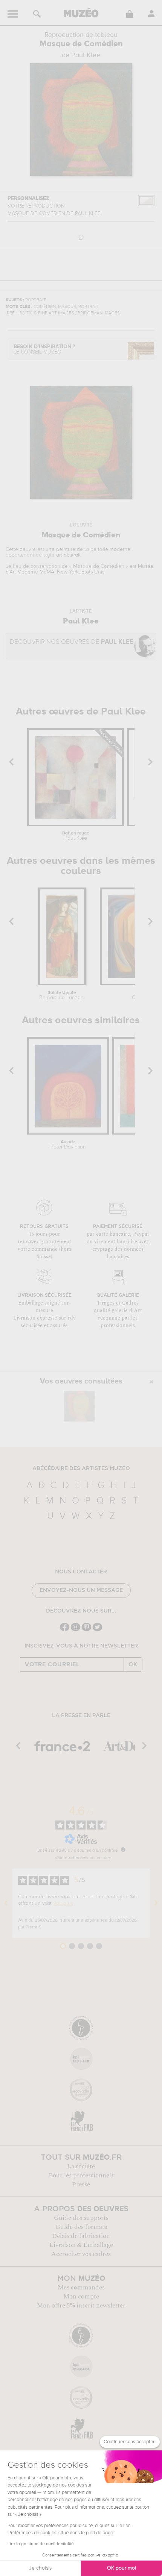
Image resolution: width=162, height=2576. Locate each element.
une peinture (60, 549)
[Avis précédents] (6, 1903)
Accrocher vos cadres (81, 2254)
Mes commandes (81, 2288)
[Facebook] (65, 1630)
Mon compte (81, 2297)
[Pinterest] (86, 1630)
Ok (133, 1664)
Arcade (68, 1145)
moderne (120, 549)
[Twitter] (97, 1630)
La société (81, 2166)
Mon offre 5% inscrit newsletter (81, 2306)
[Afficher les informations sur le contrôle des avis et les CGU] (123, 1849)
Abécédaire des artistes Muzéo (81, 1469)
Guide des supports (81, 2218)
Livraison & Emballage (81, 2245)
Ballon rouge (76, 836)
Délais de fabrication (81, 2236)
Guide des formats (81, 2227)
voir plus (63, 1903)
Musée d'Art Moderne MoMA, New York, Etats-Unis (79, 569)
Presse (81, 2185)
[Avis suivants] (156, 1903)
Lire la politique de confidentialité (41, 2544)
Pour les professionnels (81, 2175)
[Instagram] (76, 1630)
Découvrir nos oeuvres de (72, 642)
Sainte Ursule (62, 995)
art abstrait (68, 555)
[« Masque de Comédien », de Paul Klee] (79, 1406)
